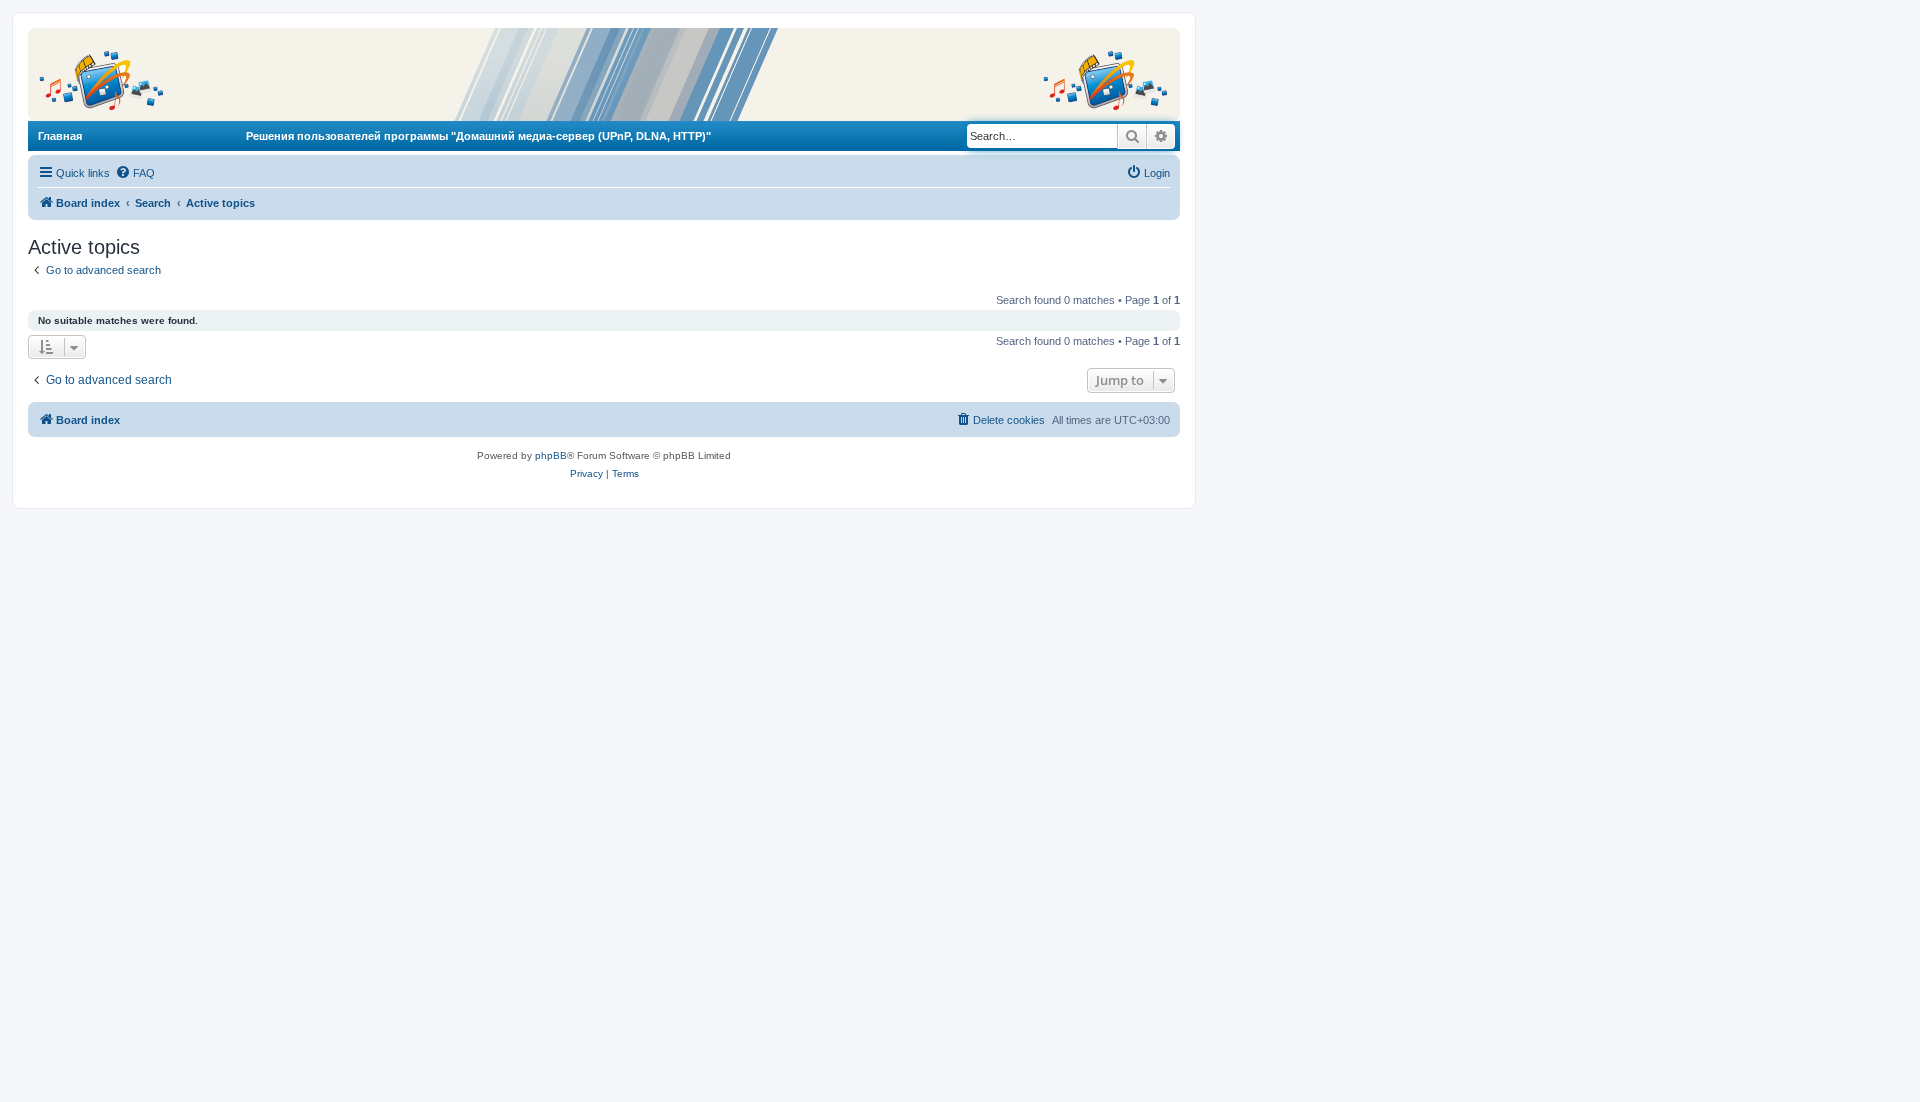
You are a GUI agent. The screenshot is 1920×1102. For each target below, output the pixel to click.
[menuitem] (135, 173)
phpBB (551, 455)
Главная (60, 136)
